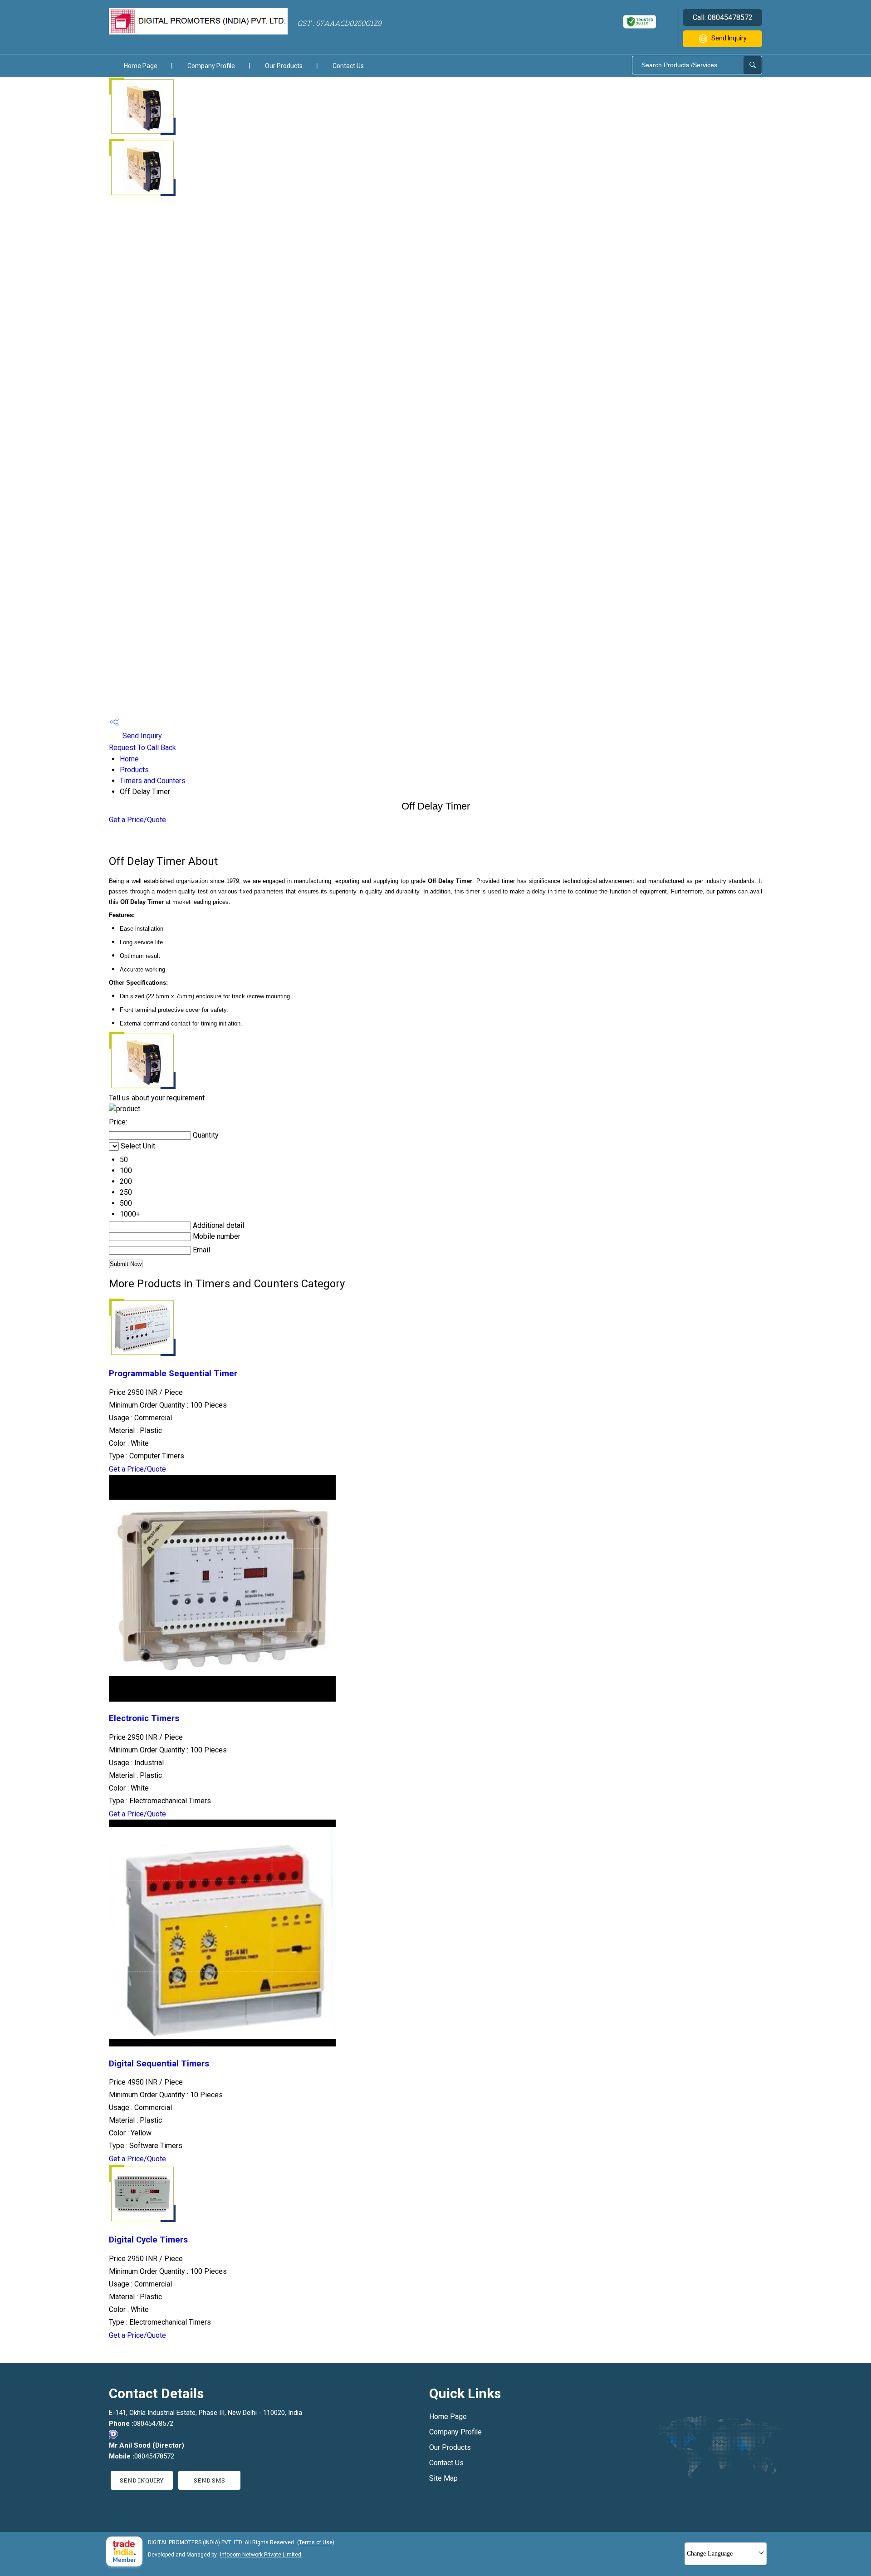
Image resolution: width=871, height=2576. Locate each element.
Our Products (284, 66)
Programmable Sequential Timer (173, 1374)
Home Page (141, 66)
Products (134, 770)
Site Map (443, 2478)
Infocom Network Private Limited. (261, 2555)
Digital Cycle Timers (148, 2240)
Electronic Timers (144, 1718)
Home (129, 759)
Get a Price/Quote (137, 820)
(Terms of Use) (316, 2542)
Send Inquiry (729, 38)
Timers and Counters (153, 781)
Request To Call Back (142, 748)
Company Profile (211, 66)
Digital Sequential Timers (159, 2064)
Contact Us (348, 66)
